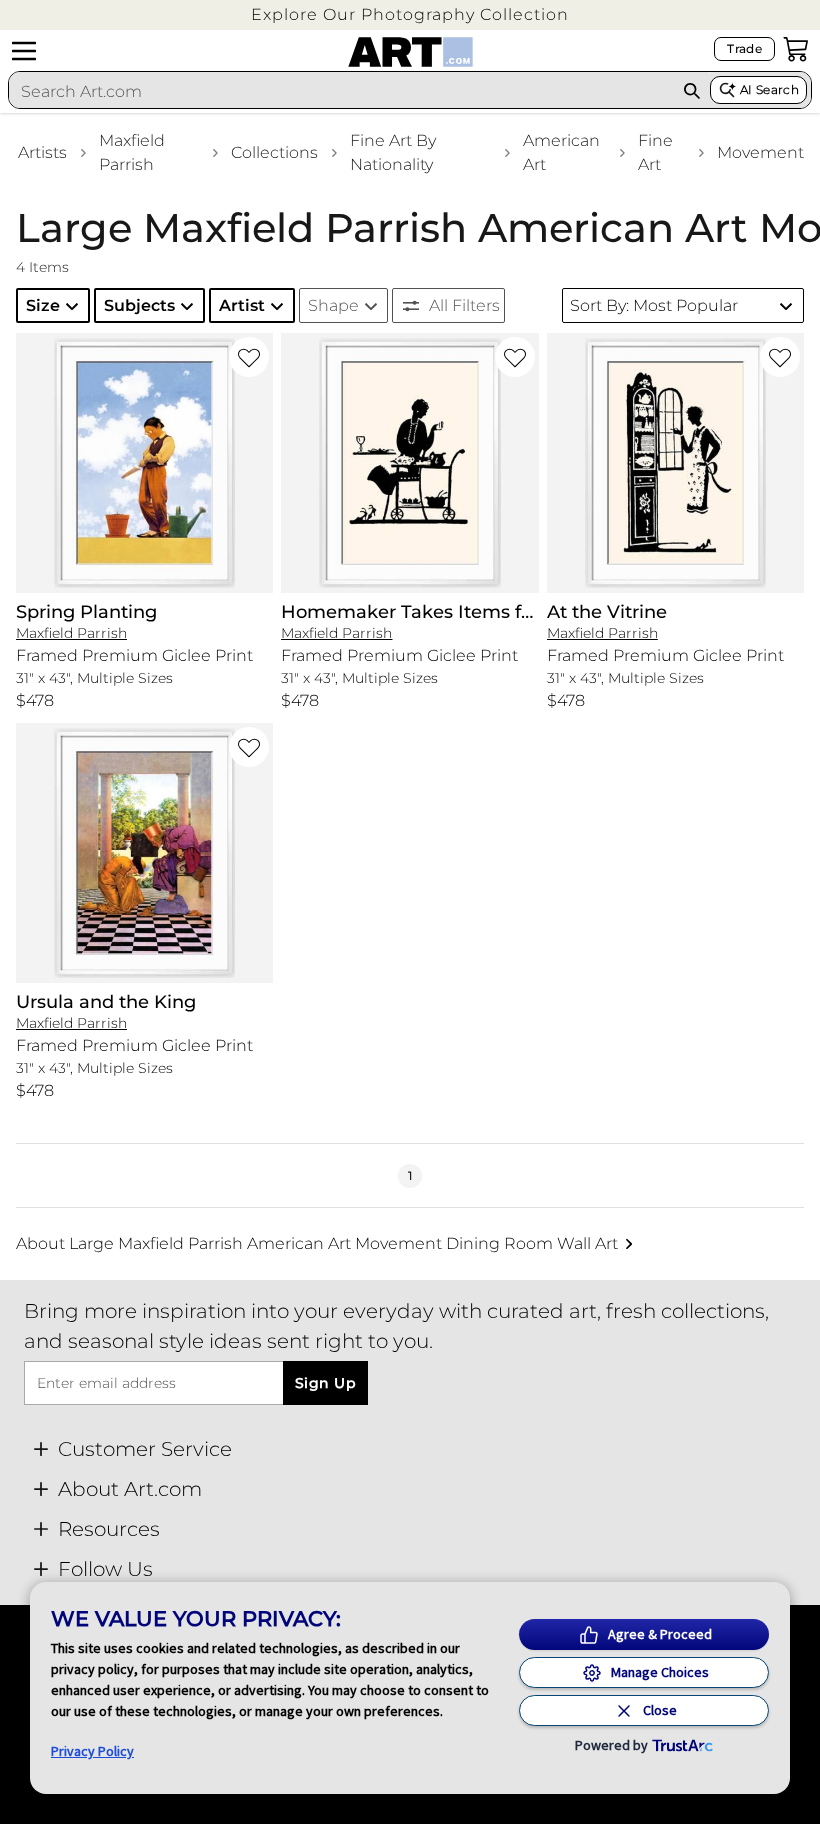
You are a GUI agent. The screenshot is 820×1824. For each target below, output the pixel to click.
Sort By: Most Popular (654, 305)
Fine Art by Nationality (393, 152)
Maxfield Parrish (132, 152)
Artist (242, 305)
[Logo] (410, 52)
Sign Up (325, 1383)
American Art (561, 152)
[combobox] (341, 91)
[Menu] (24, 51)
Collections (274, 152)
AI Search (769, 89)
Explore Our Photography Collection (410, 14)
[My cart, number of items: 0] (796, 49)
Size (43, 305)
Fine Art (655, 152)
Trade (744, 48)
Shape (333, 305)
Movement (760, 152)
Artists (42, 152)
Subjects (139, 305)
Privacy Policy (92, 1751)
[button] (410, 14)
